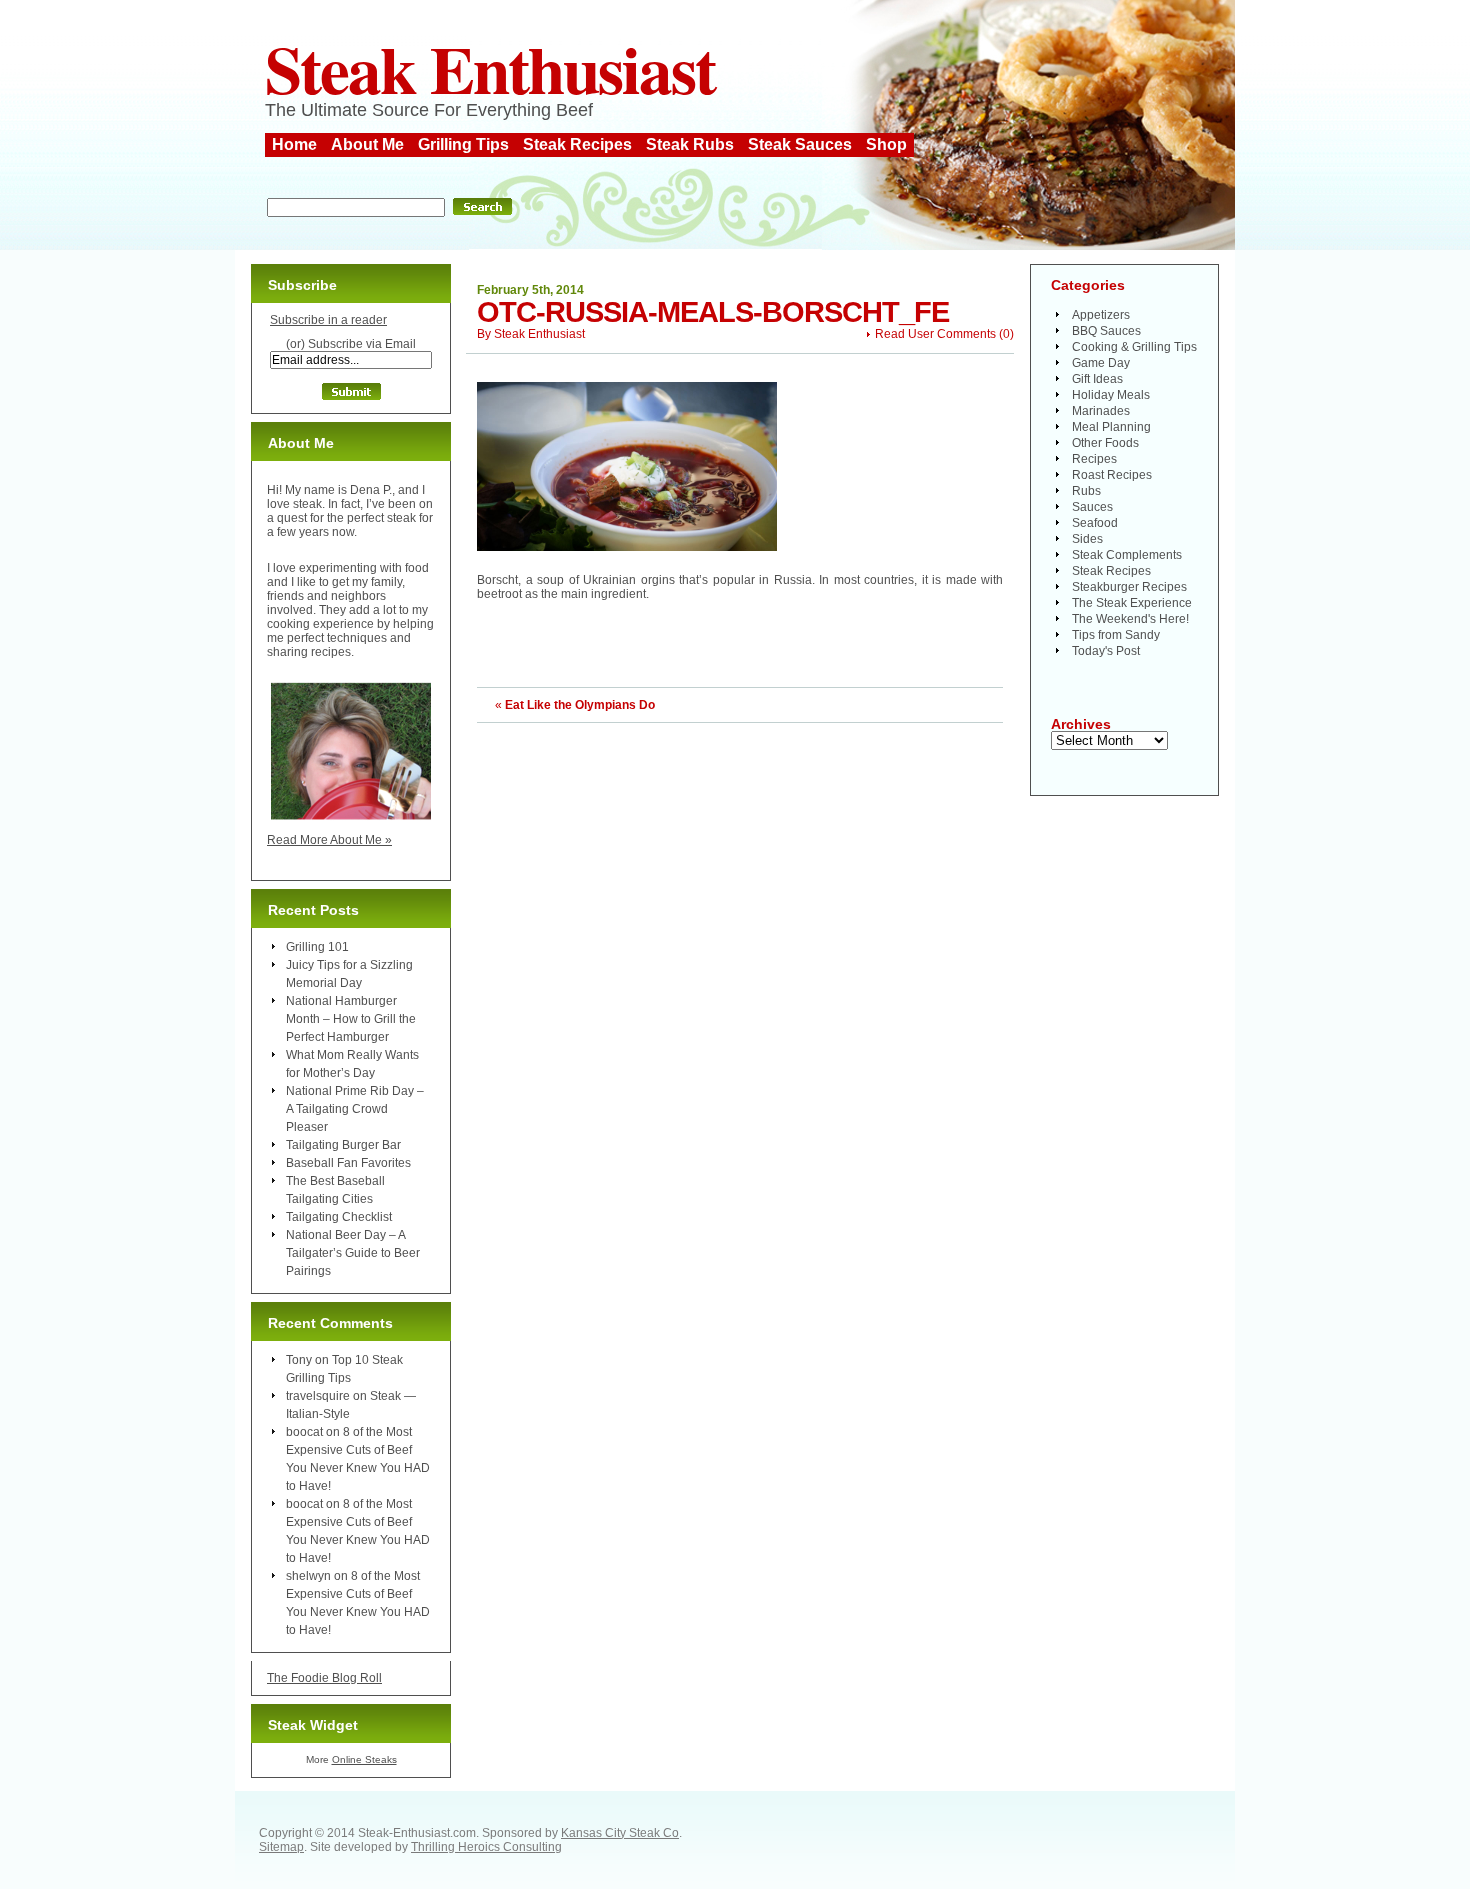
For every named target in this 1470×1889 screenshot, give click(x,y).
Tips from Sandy (1116, 635)
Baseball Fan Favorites (348, 1163)
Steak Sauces (800, 144)
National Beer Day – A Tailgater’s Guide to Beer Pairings (353, 1253)
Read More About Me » (329, 840)
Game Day (1101, 363)
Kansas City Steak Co (620, 1833)
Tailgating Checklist (339, 1217)
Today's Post (1106, 651)
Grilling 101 (317, 947)
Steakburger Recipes (1129, 587)
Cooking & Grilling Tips (1134, 347)
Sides (1087, 539)
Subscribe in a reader (328, 320)
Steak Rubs (690, 144)
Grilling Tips (463, 144)
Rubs (1086, 491)
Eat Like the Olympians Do (580, 705)
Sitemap (281, 1847)
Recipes (1094, 459)
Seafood (1095, 523)
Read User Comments (935, 334)
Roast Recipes (1112, 475)
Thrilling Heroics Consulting (486, 1847)
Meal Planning (1111, 427)
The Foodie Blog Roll (324, 1678)
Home (294, 144)
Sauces (1092, 507)
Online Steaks (364, 1759)
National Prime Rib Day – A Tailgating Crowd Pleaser (355, 1109)
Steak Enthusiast (490, 68)
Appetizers (1101, 315)
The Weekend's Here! (1130, 619)
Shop (886, 144)
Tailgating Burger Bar (343, 1145)
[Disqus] (740, 973)
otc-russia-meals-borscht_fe (713, 312)
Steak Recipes (577, 144)
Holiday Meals (1111, 395)
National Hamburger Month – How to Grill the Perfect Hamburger (351, 1019)
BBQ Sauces (1106, 331)
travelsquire (318, 1396)
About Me (367, 144)
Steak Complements (1127, 555)
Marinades (1101, 411)
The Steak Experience (1132, 603)
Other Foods (1105, 443)
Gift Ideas (1097, 379)
